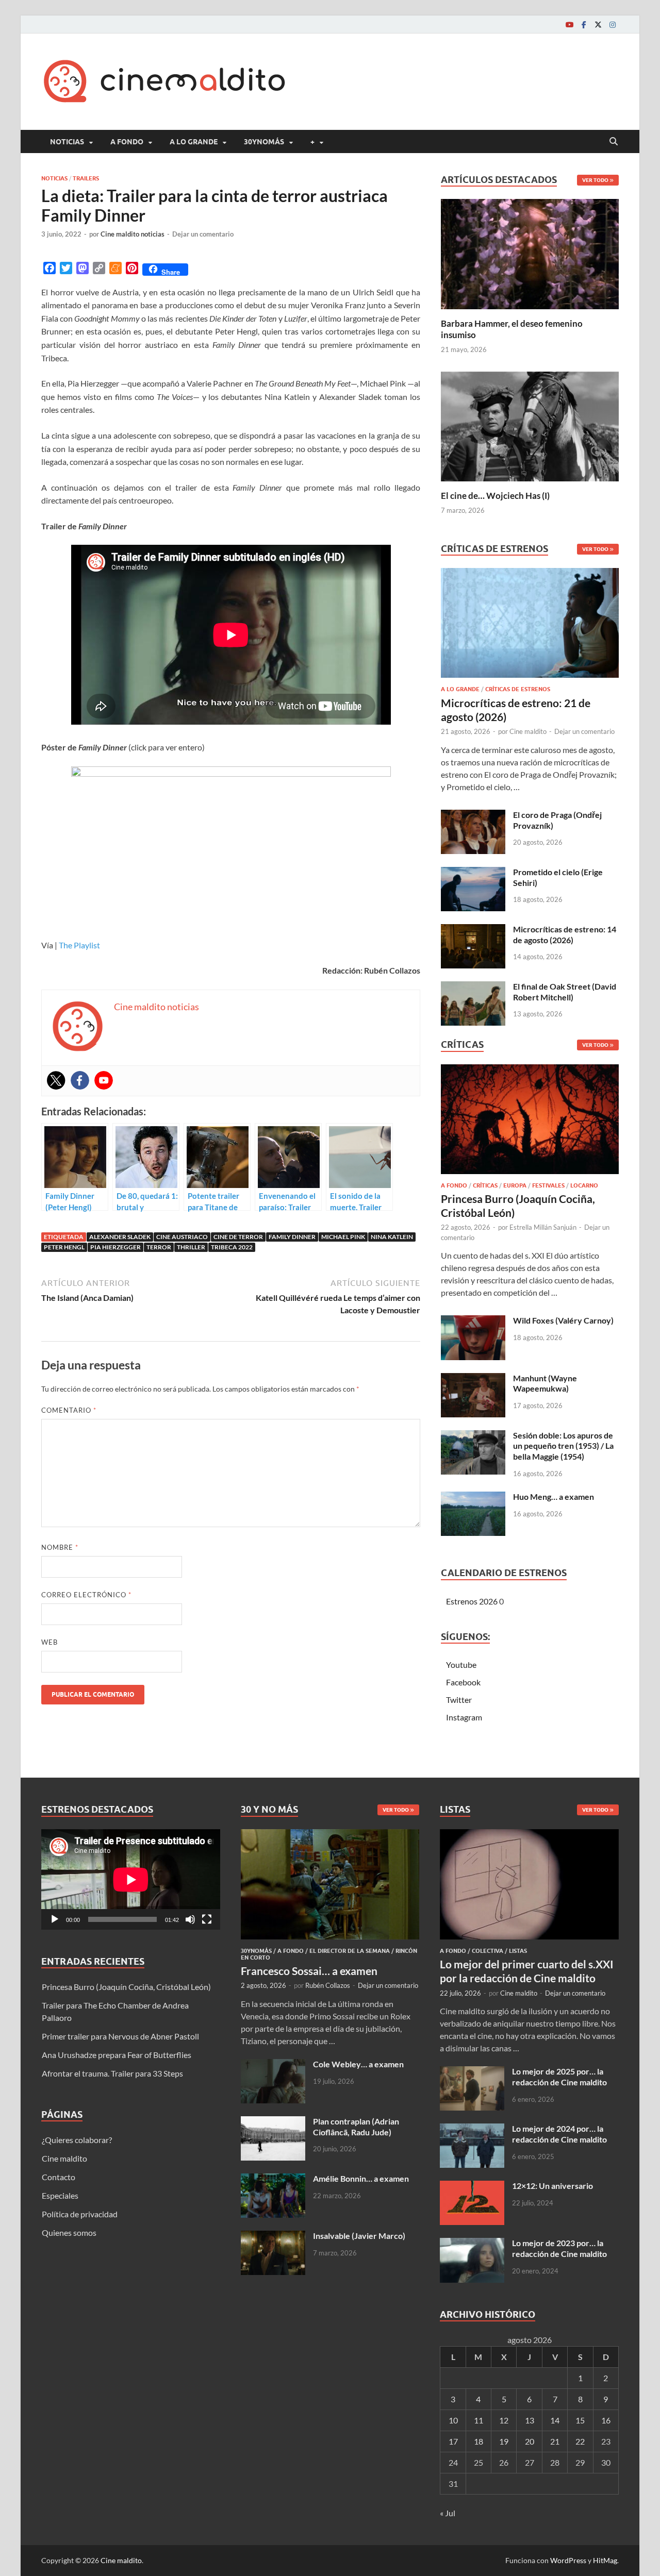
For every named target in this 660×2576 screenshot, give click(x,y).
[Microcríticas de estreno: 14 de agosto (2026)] (473, 930)
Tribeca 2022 (232, 1247)
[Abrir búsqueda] (614, 142)
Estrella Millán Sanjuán (543, 1227)
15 (580, 2420)
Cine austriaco (182, 1237)
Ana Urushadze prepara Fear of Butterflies (117, 2055)
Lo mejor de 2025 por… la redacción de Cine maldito (559, 2077)
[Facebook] (584, 24)
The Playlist (79, 945)
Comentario (69, 1410)
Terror (159, 1247)
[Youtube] (569, 24)
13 (530, 2420)
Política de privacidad (80, 2214)
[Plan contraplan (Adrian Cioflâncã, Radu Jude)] (273, 2122)
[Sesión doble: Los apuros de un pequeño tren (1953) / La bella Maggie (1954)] (473, 1436)
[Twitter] (598, 24)
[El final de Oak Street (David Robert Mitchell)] (473, 987)
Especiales (60, 2195)
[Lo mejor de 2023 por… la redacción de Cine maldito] (472, 2244)
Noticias (67, 142)
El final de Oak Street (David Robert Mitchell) (565, 992)
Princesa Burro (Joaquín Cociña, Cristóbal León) (126, 1987)
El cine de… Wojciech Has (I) (495, 496)
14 (555, 2420)
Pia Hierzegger (115, 1247)
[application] (131, 1879)
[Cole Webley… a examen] (273, 2065)
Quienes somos (69, 2232)
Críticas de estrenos (518, 689)
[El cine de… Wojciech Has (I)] (530, 425)
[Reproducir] (55, 1919)
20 (530, 2441)
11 (478, 2420)
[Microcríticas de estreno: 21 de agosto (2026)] (530, 626)
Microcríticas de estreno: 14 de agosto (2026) (565, 934)
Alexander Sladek (120, 1237)
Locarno (584, 1185)
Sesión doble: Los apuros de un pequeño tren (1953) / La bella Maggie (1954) (563, 1446)
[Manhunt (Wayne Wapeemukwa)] (473, 1379)
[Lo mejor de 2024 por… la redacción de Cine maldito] (472, 2129)
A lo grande (194, 142)
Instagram (464, 1717)
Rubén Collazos (328, 1985)
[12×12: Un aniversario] (472, 2187)
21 (555, 2441)
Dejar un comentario (203, 234)
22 (580, 2441)
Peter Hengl (64, 1247)
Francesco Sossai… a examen (309, 1971)
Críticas (485, 1185)
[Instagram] (613, 24)
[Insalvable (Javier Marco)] (273, 2237)
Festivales (548, 1185)
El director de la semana (350, 1951)
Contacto (59, 2177)
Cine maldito (528, 731)
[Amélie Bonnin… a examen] (273, 2179)
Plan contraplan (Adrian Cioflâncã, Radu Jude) (356, 2127)
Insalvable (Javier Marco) (359, 2236)
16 (606, 2420)
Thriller (191, 1247)
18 (478, 2441)
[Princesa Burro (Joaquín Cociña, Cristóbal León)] (530, 1122)
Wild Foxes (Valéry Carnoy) (563, 1320)
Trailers (86, 178)
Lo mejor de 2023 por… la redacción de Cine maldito (559, 2248)
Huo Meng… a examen (554, 1496)
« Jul (448, 2513)
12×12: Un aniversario (552, 2186)
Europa (515, 1185)
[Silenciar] (190, 1919)
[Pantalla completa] (207, 1919)
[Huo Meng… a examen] (473, 1498)
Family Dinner (292, 1237)
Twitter (459, 1700)
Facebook (463, 1682)
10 (453, 2420)
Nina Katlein (392, 1237)
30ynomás (264, 142)
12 (504, 2420)
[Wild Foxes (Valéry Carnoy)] (473, 1321)
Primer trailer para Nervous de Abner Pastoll (120, 2036)
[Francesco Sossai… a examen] (330, 1835)
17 (453, 2441)
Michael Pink (343, 1237)
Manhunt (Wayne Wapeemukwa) (545, 1383)
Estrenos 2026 (472, 1601)
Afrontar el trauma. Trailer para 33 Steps (112, 2073)
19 (504, 2441)
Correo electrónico (86, 1595)
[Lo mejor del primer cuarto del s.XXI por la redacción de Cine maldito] (529, 1835)
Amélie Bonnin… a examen (361, 2178)
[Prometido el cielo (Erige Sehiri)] (473, 873)
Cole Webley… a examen (358, 2064)
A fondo (127, 142)
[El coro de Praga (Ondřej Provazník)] (473, 816)
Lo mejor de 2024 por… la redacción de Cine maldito (559, 2134)
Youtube (461, 1665)
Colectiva (488, 1951)
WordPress (568, 2560)
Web (49, 1642)
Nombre (60, 1547)
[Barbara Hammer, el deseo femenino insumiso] (530, 253)
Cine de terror (238, 1237)
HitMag (605, 2560)
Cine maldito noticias (133, 234)
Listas (518, 1951)
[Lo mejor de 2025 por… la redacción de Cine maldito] (472, 2072)
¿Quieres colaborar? (77, 2140)
